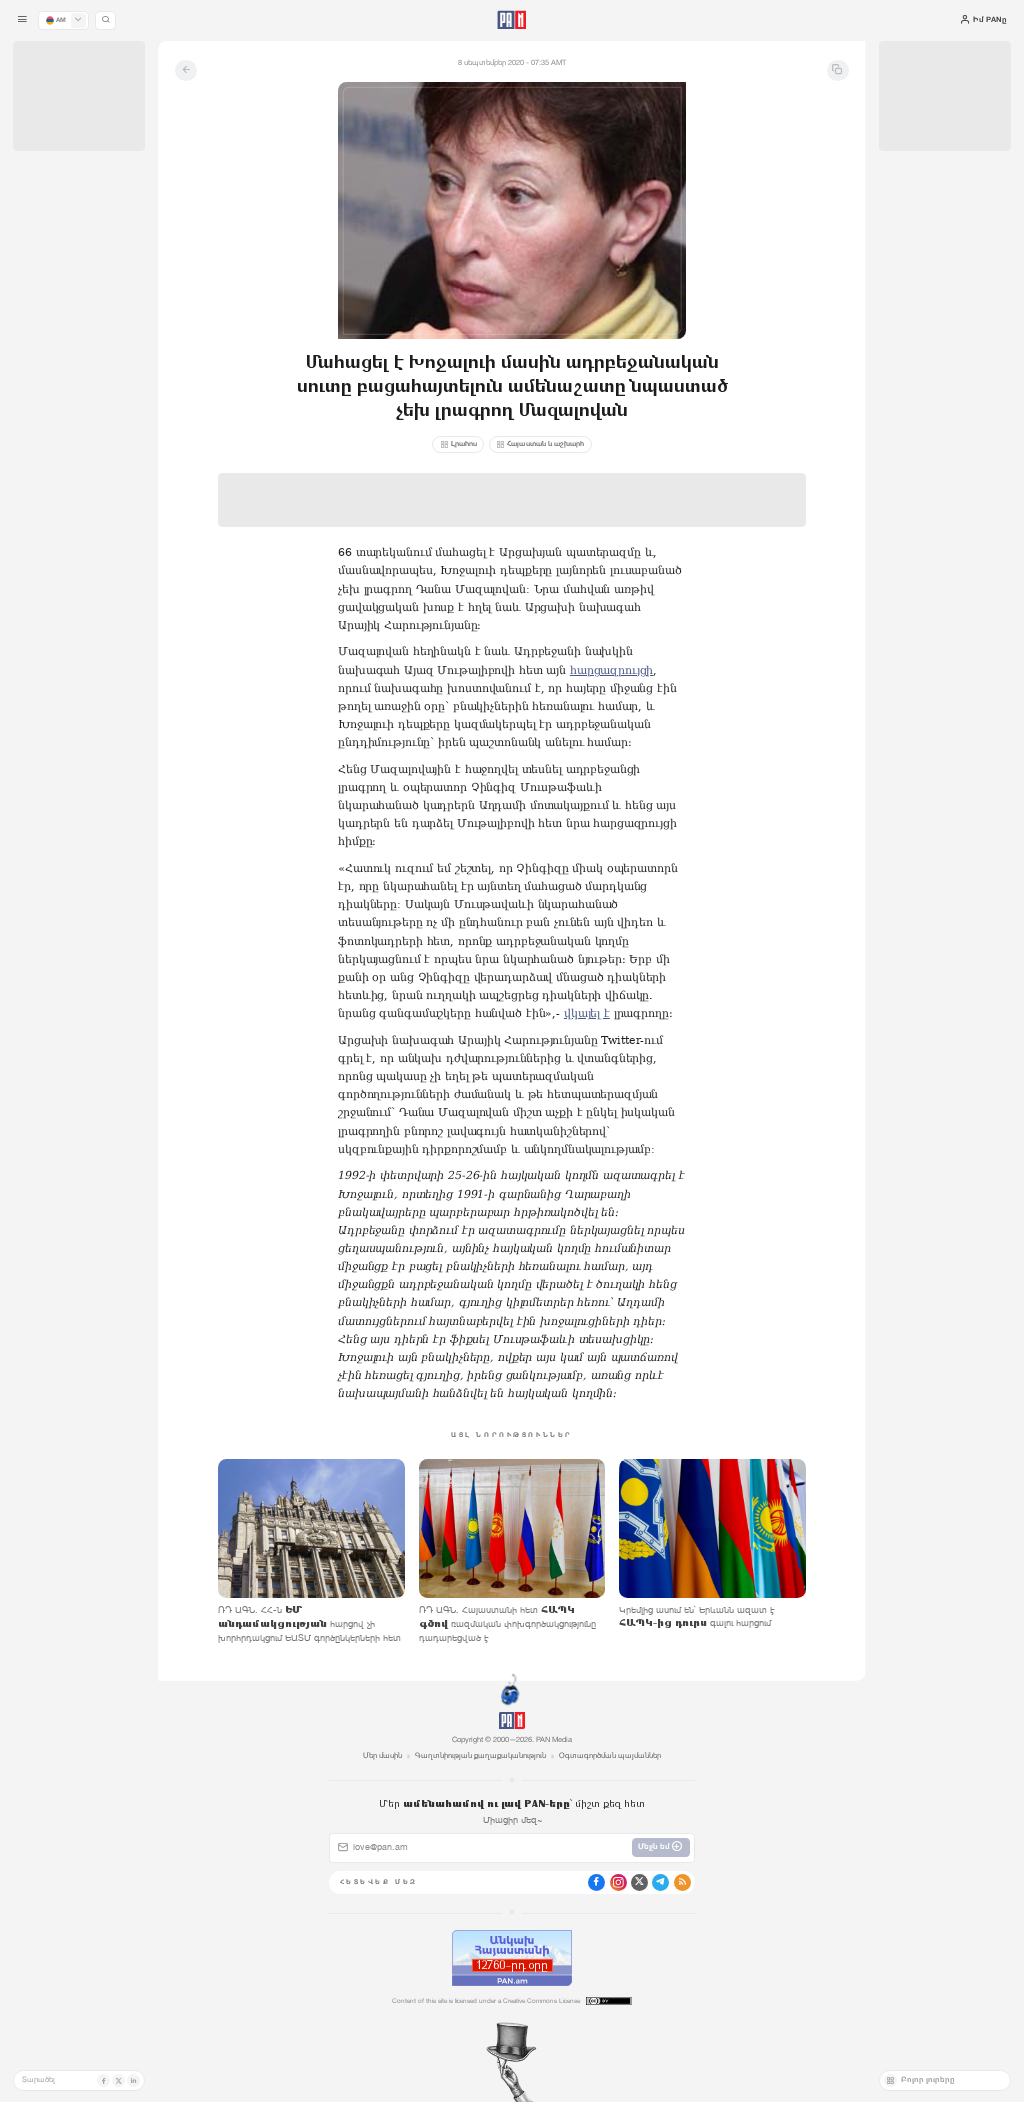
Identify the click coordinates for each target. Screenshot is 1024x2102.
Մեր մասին (382, 1755)
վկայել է (587, 1013)
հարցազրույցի (611, 670)
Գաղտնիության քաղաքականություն (480, 1755)
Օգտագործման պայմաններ (610, 1755)
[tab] (643, 348)
